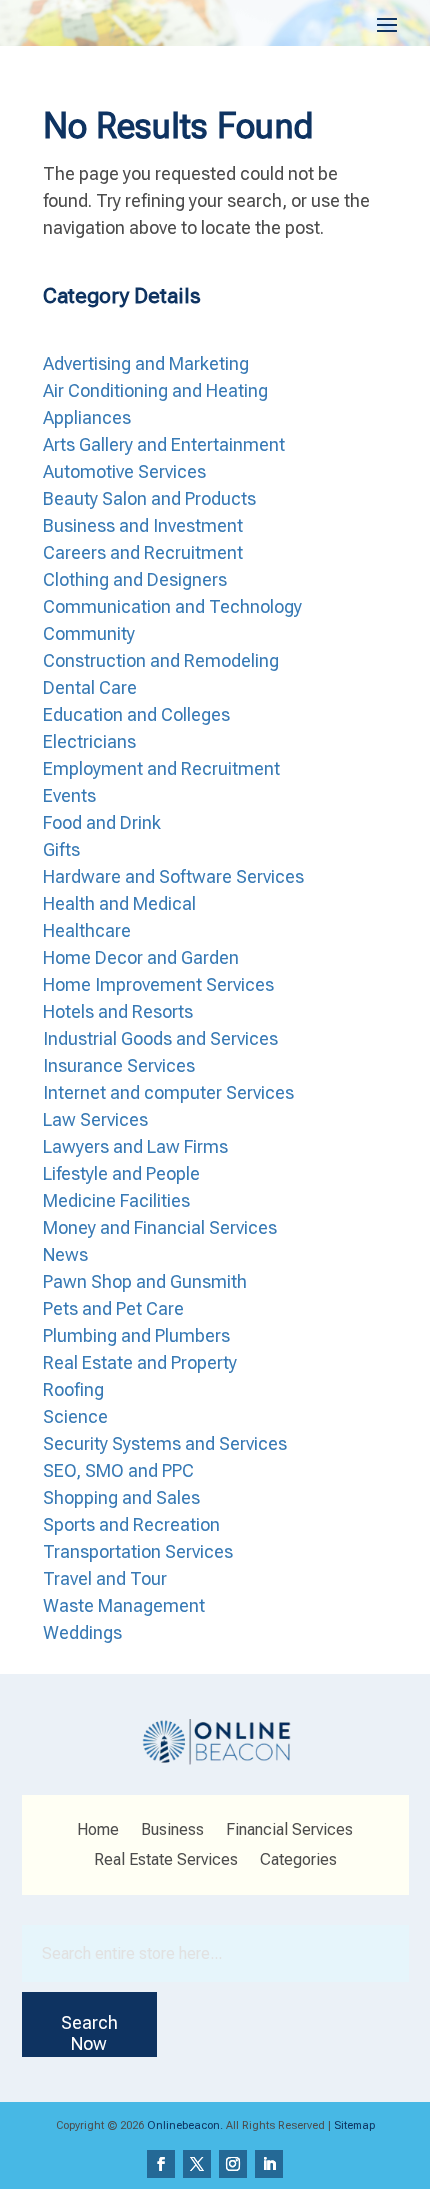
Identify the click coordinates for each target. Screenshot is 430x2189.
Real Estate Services (166, 1861)
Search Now (89, 2033)
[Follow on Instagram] (233, 2164)
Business (172, 1831)
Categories (298, 1861)
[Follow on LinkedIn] (269, 2164)
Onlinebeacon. (185, 2125)
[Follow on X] (197, 2164)
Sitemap (354, 2125)
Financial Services (289, 1831)
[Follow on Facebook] (161, 2164)
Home (98, 1831)
